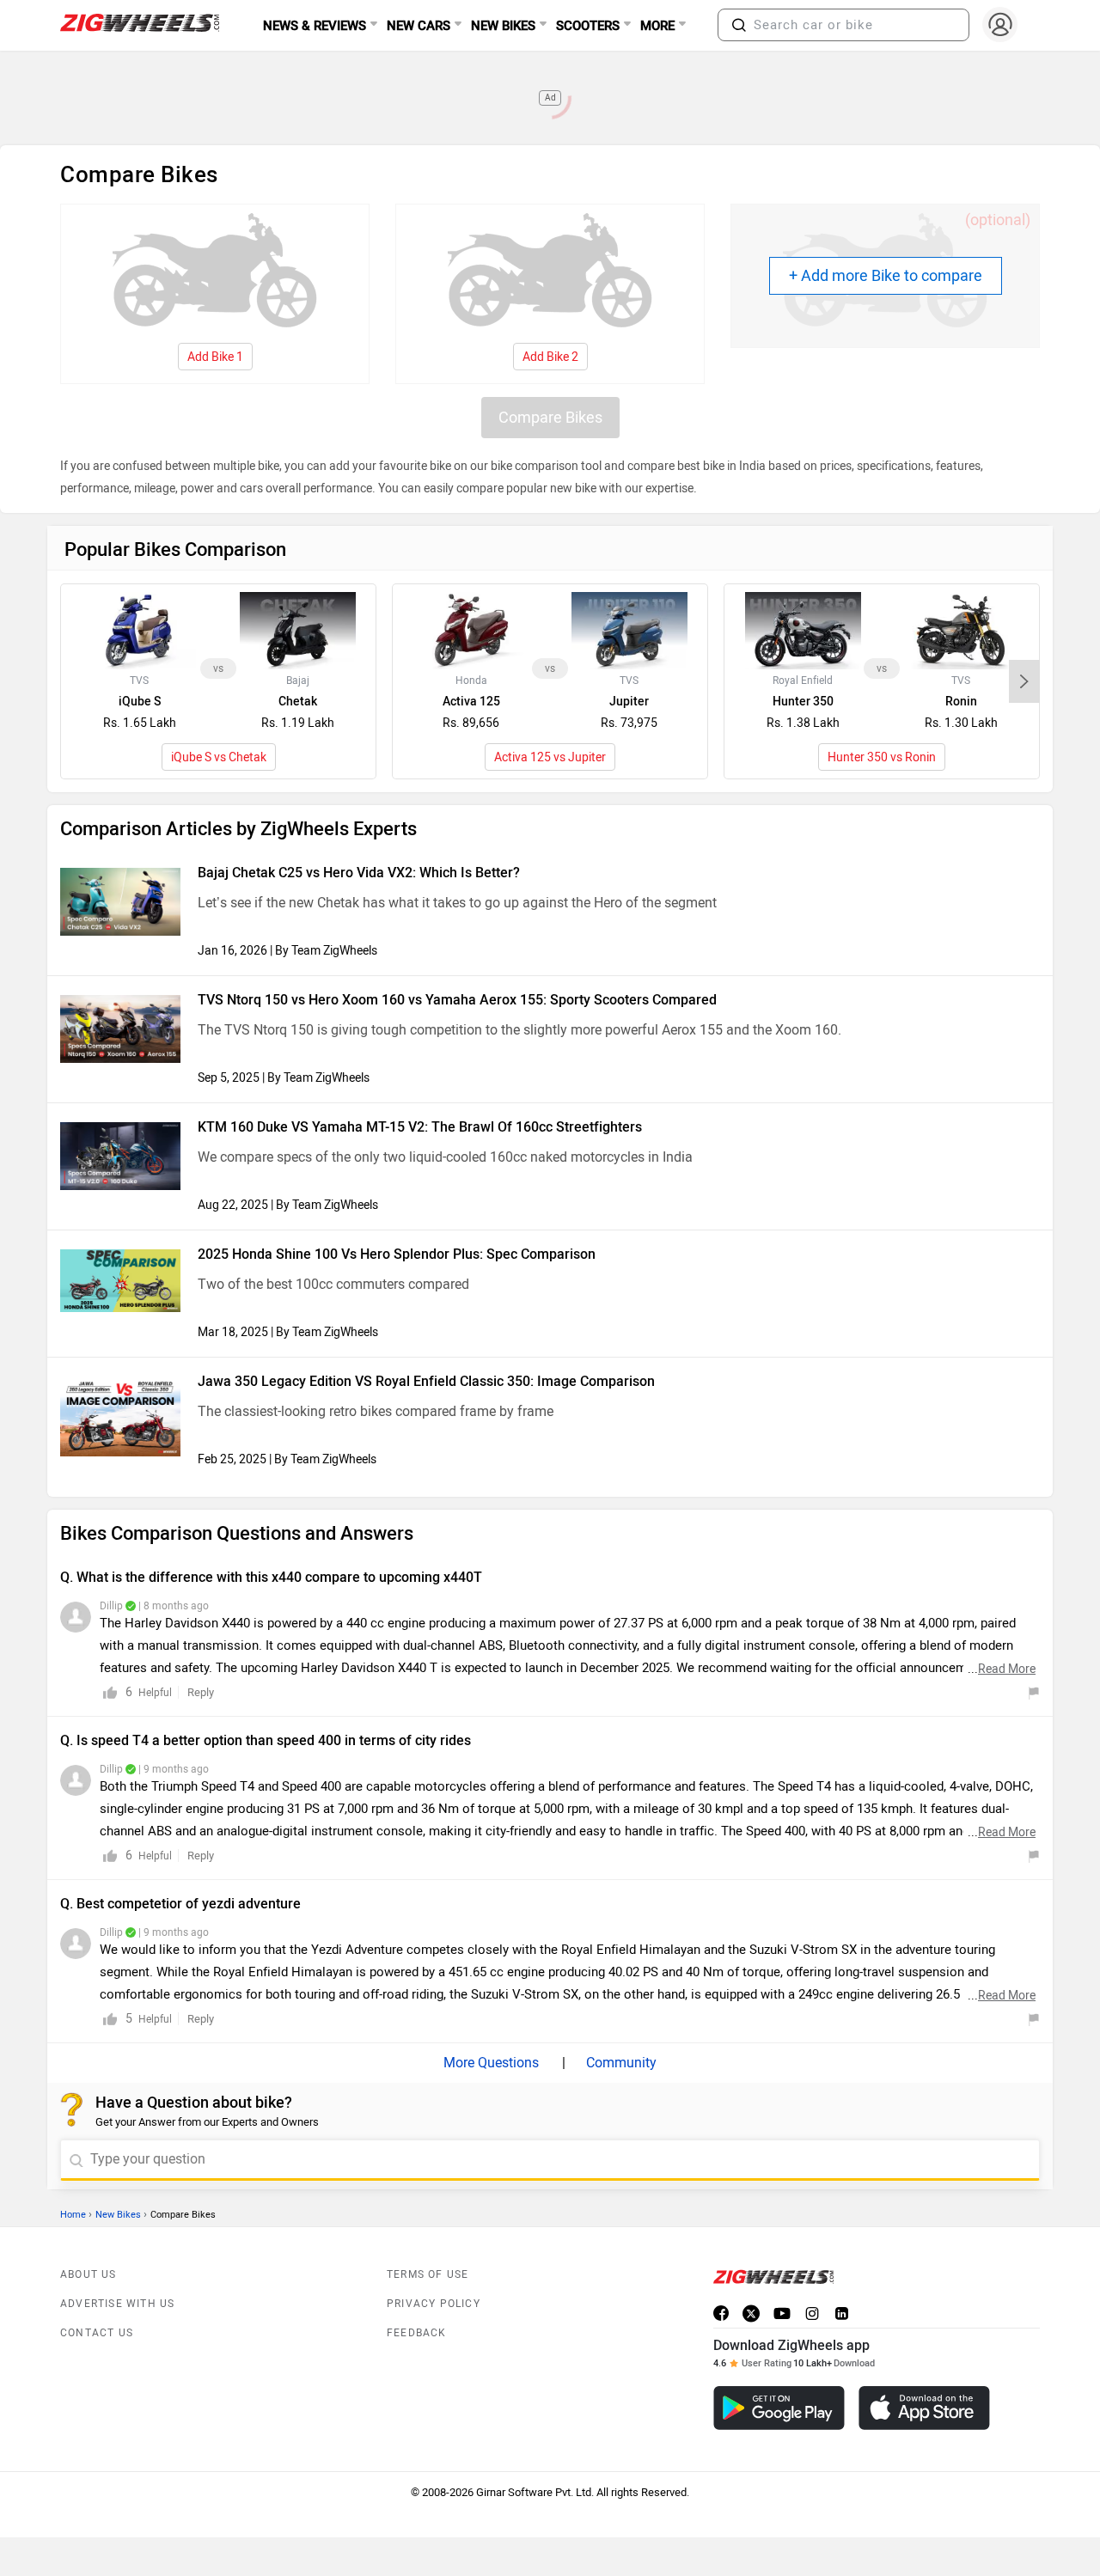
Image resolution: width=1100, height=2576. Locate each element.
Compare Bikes (550, 418)
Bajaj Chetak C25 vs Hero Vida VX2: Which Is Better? (359, 873)
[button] (739, 25)
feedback (417, 2333)
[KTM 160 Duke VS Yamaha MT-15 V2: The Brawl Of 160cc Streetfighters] (120, 1156)
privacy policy (434, 2304)
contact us (97, 2333)
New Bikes (118, 2215)
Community (620, 2063)
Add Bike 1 (215, 357)
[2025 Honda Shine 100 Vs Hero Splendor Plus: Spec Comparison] (120, 1281)
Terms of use (428, 2274)
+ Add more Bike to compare (886, 276)
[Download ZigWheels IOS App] (924, 2408)
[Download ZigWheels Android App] (779, 2408)
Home (73, 2215)
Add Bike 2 (550, 357)
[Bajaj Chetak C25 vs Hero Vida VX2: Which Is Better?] (120, 902)
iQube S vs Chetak (219, 757)
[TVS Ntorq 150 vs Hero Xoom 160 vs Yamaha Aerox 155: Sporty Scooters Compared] (120, 1029)
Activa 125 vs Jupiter (550, 757)
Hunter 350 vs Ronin (882, 757)
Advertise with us (117, 2304)
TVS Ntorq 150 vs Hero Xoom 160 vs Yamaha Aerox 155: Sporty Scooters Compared (457, 1000)
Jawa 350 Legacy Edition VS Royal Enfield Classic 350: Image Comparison (426, 1381)
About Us (89, 2274)
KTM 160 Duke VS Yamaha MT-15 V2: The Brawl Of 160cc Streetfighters (420, 1127)
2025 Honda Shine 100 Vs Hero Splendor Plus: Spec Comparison (397, 1254)
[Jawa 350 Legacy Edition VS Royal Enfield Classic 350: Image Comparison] (120, 1416)
